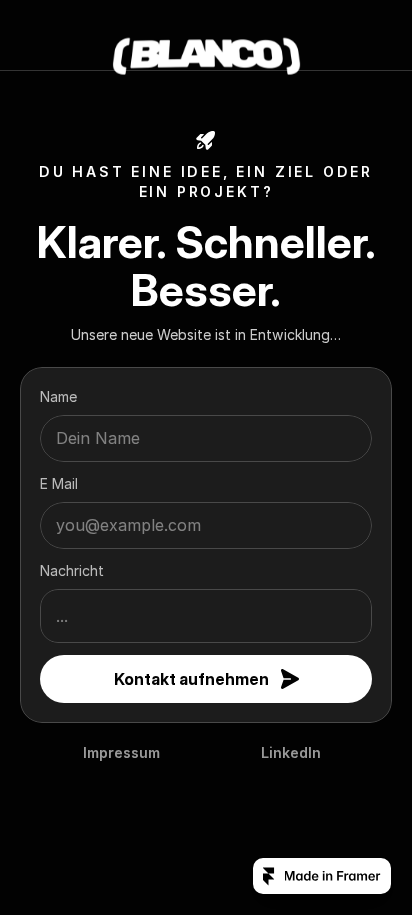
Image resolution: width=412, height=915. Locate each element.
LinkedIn (291, 752)
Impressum (121, 752)
